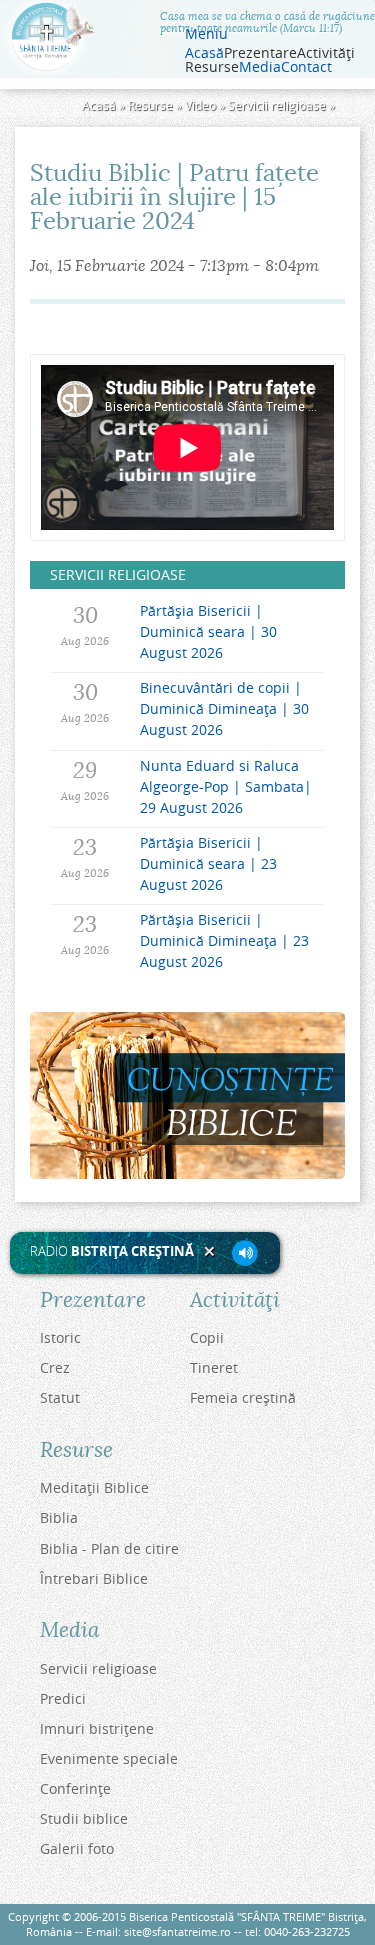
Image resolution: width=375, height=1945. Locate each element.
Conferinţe (75, 1788)
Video (200, 105)
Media (260, 67)
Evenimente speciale (109, 1758)
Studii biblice (84, 1818)
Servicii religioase (277, 105)
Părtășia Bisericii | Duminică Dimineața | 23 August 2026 (224, 940)
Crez (55, 1367)
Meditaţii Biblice (94, 1487)
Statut (60, 1397)
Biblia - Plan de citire (109, 1548)
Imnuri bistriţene (97, 1728)
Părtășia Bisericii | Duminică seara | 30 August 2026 (208, 631)
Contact (306, 67)
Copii (207, 1337)
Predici (63, 1698)
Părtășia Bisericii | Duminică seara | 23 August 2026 (208, 863)
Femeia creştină (243, 1397)
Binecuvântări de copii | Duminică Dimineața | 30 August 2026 (224, 708)
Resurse (150, 105)
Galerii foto (77, 1848)
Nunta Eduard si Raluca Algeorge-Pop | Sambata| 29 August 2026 (226, 786)
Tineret (214, 1367)
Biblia (59, 1517)
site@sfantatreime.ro (177, 1931)
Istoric (60, 1337)
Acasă (204, 53)
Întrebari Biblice (94, 1578)
